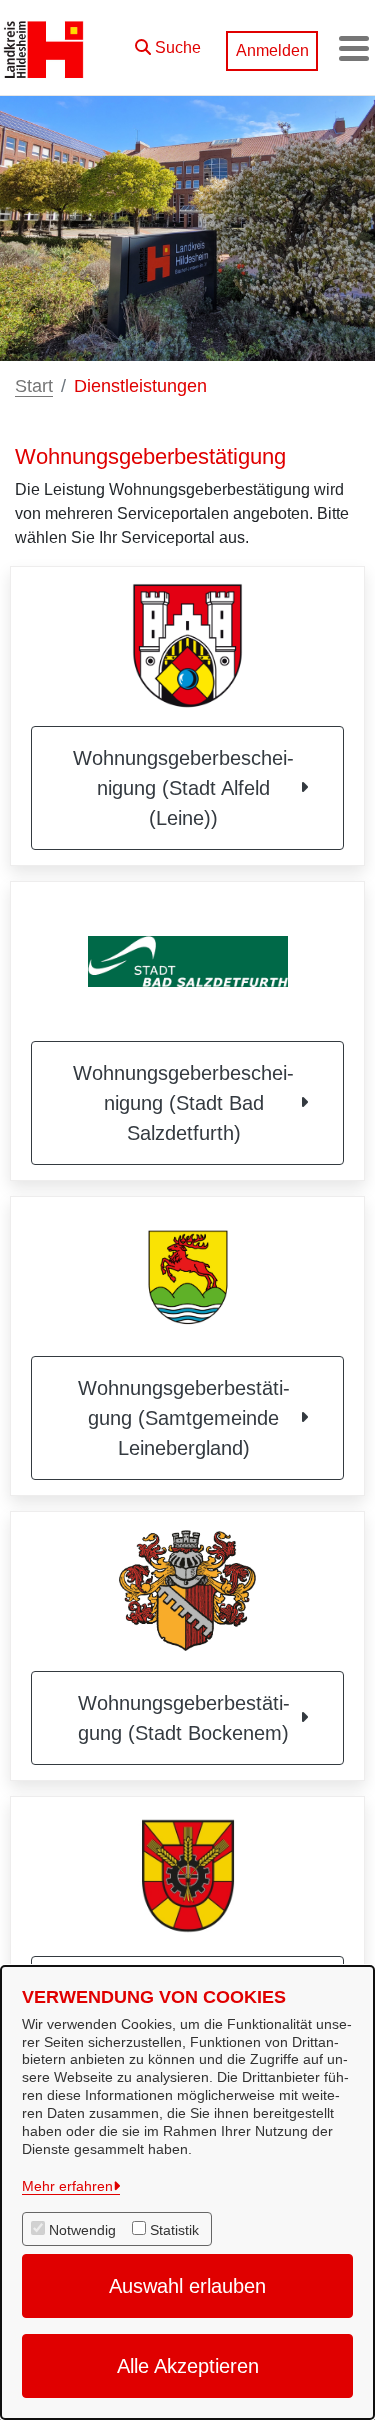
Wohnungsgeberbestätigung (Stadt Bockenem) (184, 1718)
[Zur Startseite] (43, 48)
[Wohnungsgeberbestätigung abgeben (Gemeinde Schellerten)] (187, 1876)
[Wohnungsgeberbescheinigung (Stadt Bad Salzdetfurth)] (187, 961)
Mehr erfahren (67, 2186)
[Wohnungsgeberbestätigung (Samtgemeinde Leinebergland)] (187, 1276)
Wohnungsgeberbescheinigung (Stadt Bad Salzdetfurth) (183, 1103)
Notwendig (82, 2230)
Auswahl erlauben (187, 2286)
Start (34, 386)
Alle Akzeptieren (188, 2366)
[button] (168, 43)
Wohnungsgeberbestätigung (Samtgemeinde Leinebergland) (184, 1418)
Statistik (174, 2230)
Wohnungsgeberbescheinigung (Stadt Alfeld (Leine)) (183, 788)
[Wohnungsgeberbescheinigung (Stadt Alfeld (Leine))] (187, 646)
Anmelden (272, 50)
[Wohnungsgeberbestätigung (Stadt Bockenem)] (187, 1591)
